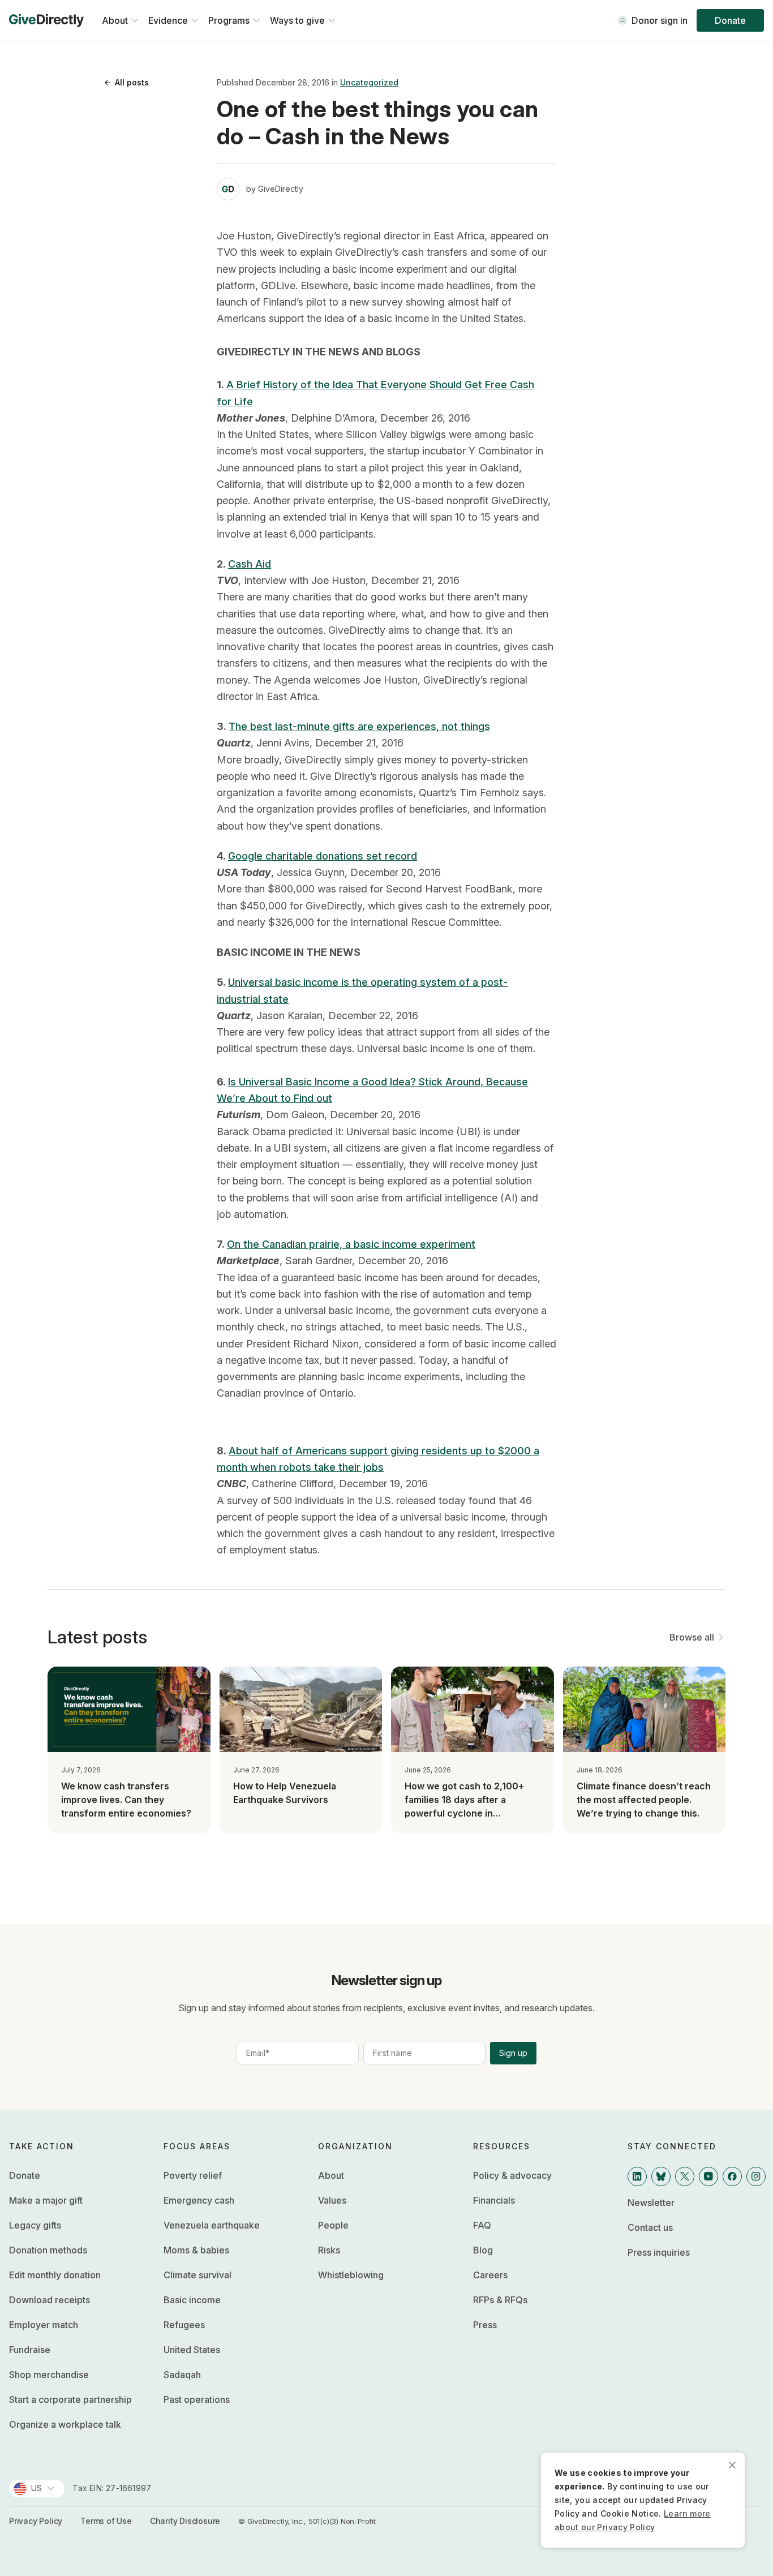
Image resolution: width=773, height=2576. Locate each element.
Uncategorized (369, 82)
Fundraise (30, 2350)
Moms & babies (196, 2250)
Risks (329, 2250)
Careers (490, 2275)
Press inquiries (659, 2252)
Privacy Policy (36, 2521)
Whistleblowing (351, 2275)
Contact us (650, 2227)
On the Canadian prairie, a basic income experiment (351, 1244)
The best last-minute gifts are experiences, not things (359, 726)
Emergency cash (199, 2200)
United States (192, 2350)
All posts (132, 82)
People (333, 2225)
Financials (494, 2200)
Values (332, 2200)
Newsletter (651, 2203)
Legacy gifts (35, 2225)
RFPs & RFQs (500, 2300)
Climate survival (197, 2275)
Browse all (692, 1637)
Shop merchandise (49, 2375)
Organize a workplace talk (65, 2424)
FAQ (482, 2225)
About (331, 2175)
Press (485, 2325)
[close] (732, 2465)
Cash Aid (250, 564)
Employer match (44, 2325)
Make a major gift (46, 2200)
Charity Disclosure (185, 2521)
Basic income (192, 2300)
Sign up (513, 2053)
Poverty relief (193, 2175)
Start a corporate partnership (70, 2399)
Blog (483, 2250)
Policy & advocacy (512, 2175)
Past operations (197, 2399)
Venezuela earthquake (212, 2225)
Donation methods (48, 2250)
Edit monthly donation (55, 2275)
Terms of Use (106, 2521)
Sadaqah (182, 2375)
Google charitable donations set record (323, 856)
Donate (730, 20)
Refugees (184, 2325)
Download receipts (50, 2300)
